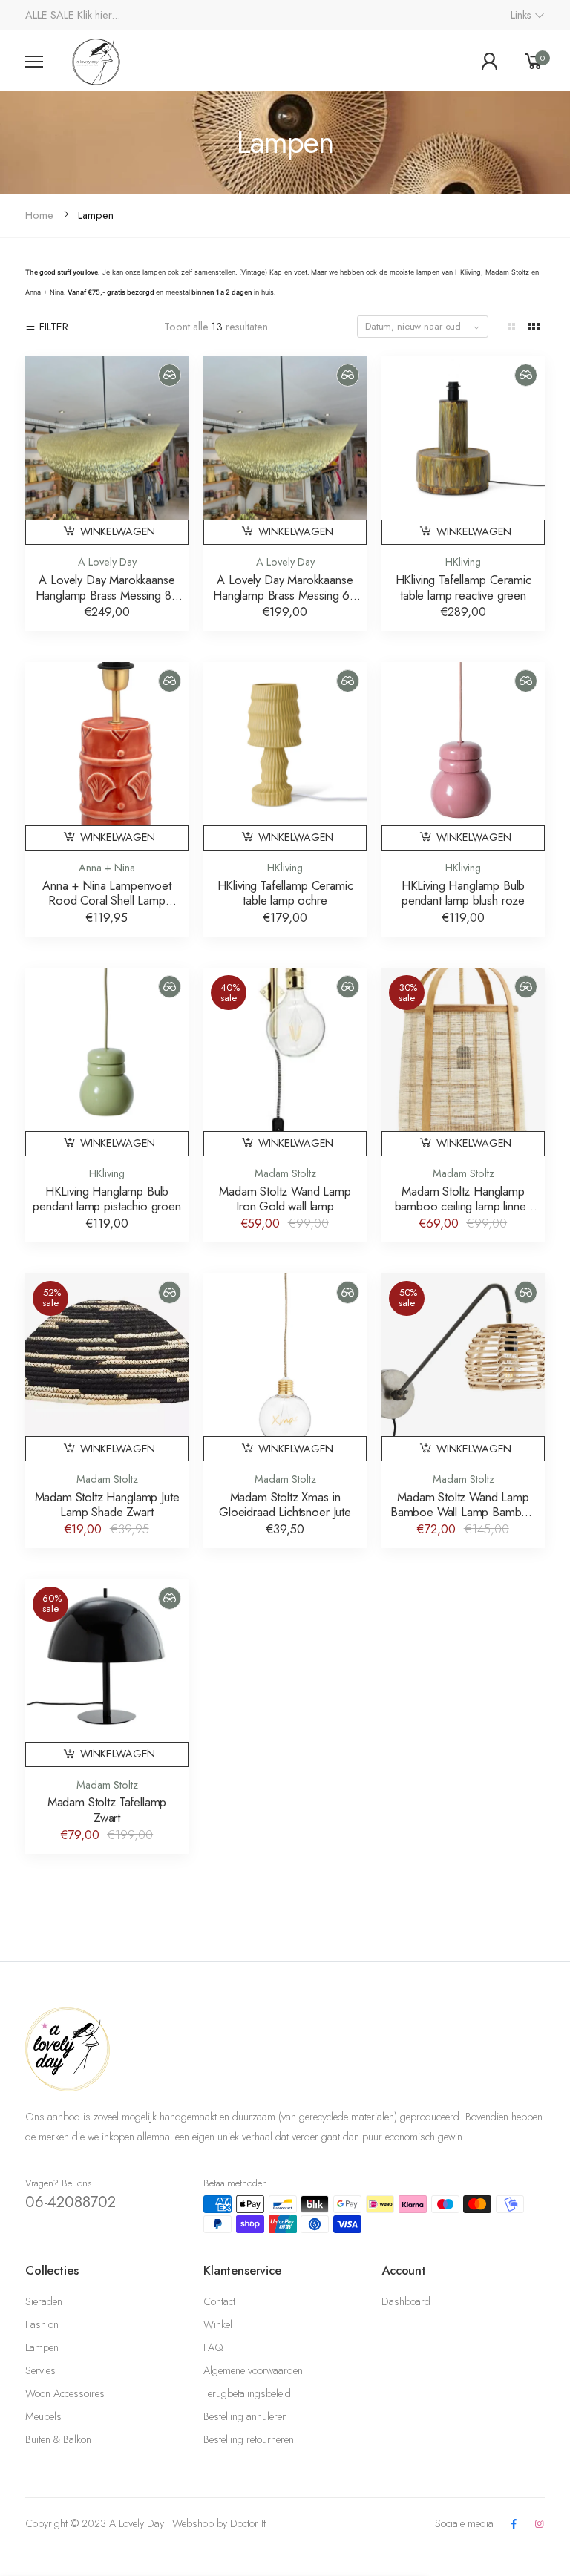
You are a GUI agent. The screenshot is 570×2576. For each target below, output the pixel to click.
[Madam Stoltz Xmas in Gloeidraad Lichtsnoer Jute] (285, 1354)
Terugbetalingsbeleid (247, 2393)
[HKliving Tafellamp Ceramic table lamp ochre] (285, 744)
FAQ (213, 2347)
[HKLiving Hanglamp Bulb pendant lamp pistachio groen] (107, 1049)
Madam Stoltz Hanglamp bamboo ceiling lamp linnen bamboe (463, 1206)
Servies (40, 2370)
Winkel (218, 2324)
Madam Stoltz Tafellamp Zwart (107, 1810)
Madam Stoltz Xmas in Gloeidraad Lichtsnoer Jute (285, 1505)
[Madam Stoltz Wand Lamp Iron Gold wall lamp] (285, 1049)
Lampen (42, 2347)
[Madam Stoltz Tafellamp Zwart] (107, 1660)
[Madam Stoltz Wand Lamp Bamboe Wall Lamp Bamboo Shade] (463, 1354)
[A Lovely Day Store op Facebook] (514, 2524)
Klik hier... (99, 15)
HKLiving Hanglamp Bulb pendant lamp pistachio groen (107, 1199)
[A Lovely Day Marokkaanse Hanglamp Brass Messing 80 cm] (107, 438)
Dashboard (406, 2301)
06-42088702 (71, 2202)
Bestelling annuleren (245, 2416)
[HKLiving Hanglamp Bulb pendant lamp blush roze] (463, 744)
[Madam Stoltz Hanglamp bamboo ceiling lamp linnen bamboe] (463, 1049)
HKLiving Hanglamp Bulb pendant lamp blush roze (463, 893)
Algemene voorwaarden (253, 2370)
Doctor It (248, 2523)
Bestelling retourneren (249, 2439)
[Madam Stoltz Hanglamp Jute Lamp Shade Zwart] (107, 1354)
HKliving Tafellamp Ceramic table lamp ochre (285, 893)
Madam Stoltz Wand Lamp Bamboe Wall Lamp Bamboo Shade (463, 1512)
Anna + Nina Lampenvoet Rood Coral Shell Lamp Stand (107, 901)
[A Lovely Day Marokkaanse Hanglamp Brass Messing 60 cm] (285, 438)
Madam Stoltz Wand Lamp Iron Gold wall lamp (285, 1199)
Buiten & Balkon (58, 2439)
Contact (219, 2301)
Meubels (43, 2416)
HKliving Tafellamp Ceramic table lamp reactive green (463, 587)
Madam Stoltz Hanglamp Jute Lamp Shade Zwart (107, 1505)
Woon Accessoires (65, 2393)
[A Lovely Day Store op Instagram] (540, 2524)
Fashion (42, 2324)
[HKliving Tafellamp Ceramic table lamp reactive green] (463, 438)
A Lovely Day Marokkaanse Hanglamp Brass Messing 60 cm (285, 595)
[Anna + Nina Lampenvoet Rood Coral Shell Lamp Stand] (107, 744)
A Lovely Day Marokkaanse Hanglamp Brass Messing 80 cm (107, 595)
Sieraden (44, 2301)
